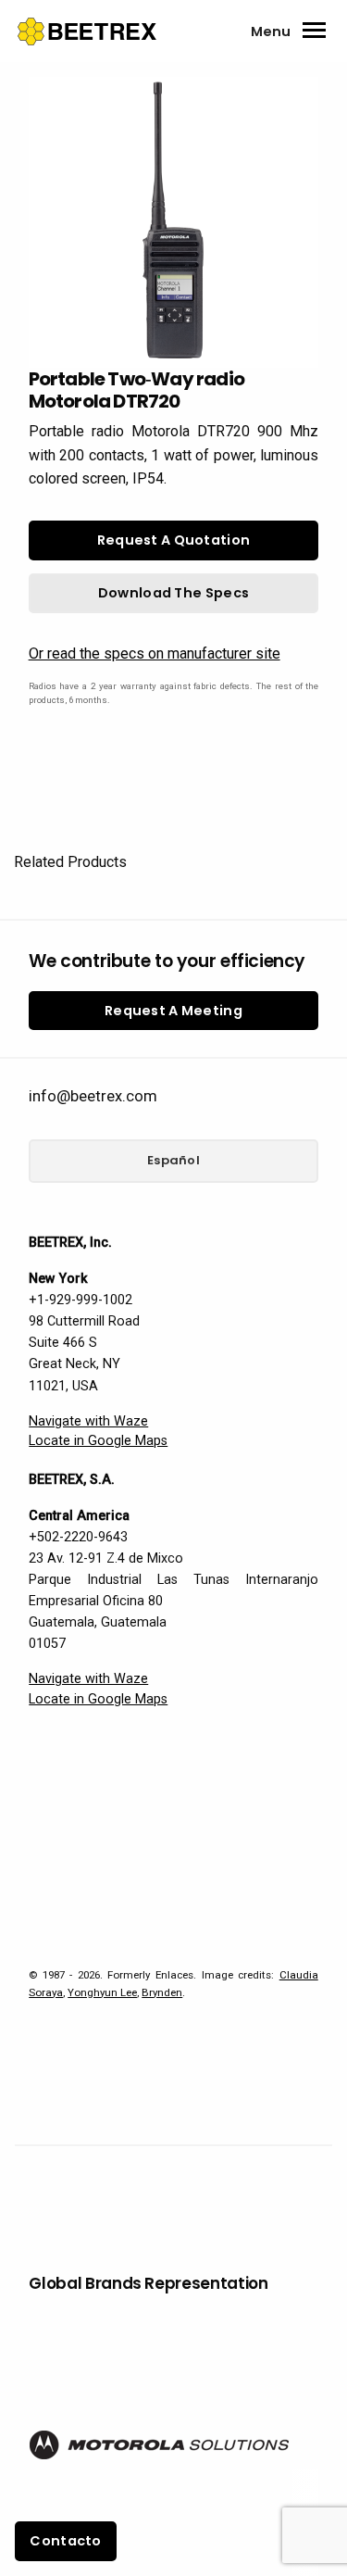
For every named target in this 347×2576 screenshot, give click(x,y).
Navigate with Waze (88, 1421)
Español (173, 1160)
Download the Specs (173, 593)
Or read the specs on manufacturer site (155, 653)
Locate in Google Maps (98, 1441)
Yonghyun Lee (102, 1992)
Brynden (162, 1992)
